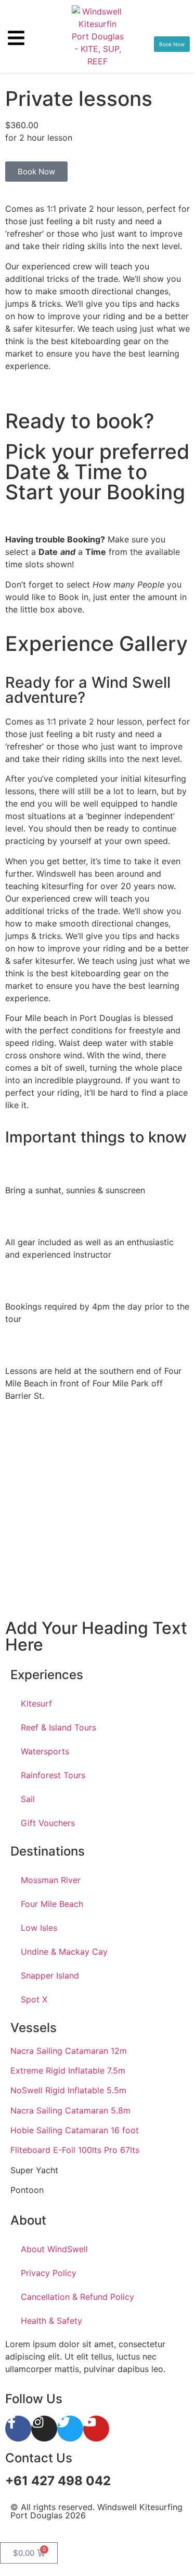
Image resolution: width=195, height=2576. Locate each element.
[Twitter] (70, 2429)
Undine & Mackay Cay (64, 1952)
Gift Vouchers (48, 1823)
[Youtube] (96, 2429)
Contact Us (39, 2458)
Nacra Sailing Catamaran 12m (69, 2051)
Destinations (48, 1851)
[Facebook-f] (18, 2429)
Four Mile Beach (52, 1904)
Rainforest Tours (53, 1775)
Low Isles (39, 1928)
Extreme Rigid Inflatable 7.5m (68, 2070)
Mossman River (51, 1880)
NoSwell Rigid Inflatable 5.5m (68, 2090)
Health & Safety (51, 2321)
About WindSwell (54, 2249)
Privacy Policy (49, 2273)
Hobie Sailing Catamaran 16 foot (75, 2130)
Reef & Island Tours (58, 1727)
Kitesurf (36, 1703)
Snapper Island (50, 1975)
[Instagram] (44, 2429)
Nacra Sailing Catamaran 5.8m (70, 2110)
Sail (28, 1799)
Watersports (45, 1751)
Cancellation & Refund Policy (77, 2297)
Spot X (34, 1999)
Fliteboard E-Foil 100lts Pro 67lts (75, 2150)
